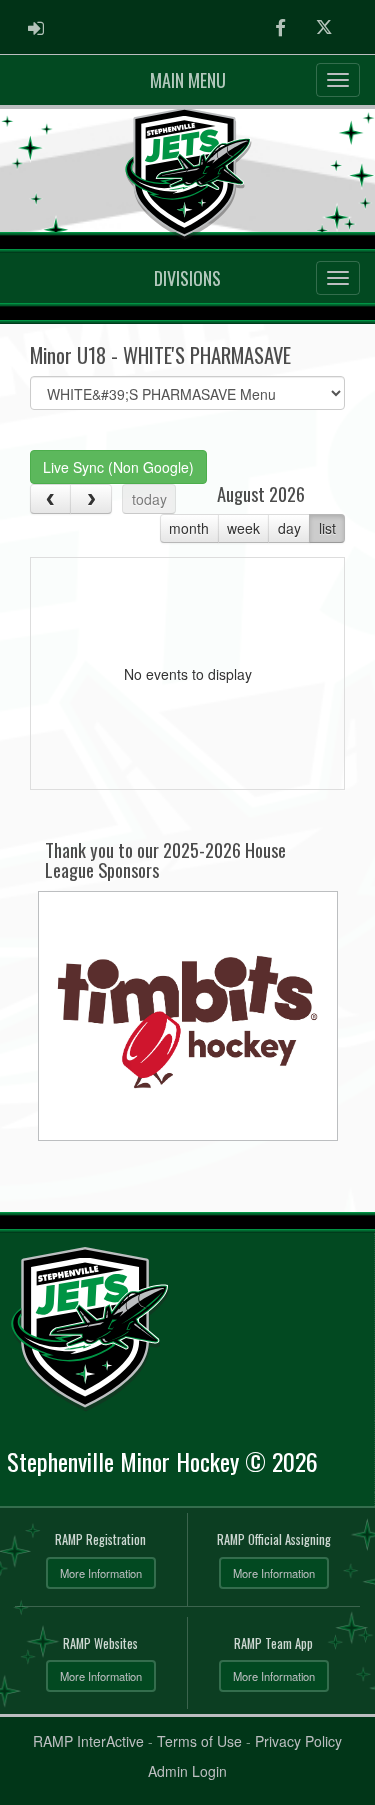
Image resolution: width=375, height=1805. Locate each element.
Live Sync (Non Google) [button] (118, 467)
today (149, 499)
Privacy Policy (298, 1741)
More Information (101, 1573)
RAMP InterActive (88, 1741)
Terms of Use (199, 1741)
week (243, 528)
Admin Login (187, 1771)
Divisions (187, 278)
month (189, 528)
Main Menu (188, 80)
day (289, 528)
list (327, 528)
